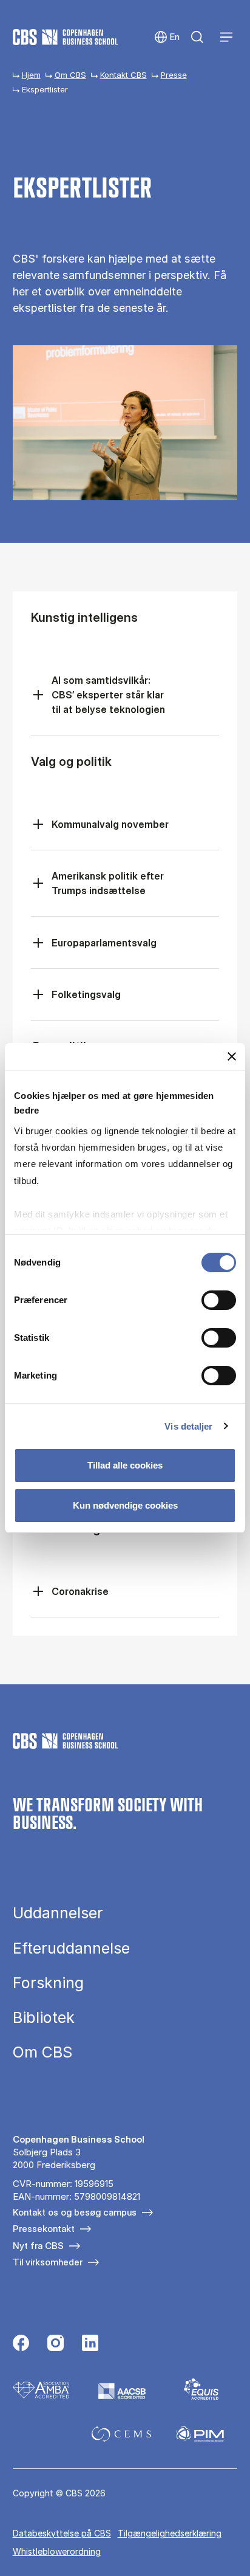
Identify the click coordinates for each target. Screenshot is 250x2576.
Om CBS (70, 75)
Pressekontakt (44, 2229)
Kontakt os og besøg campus (75, 2212)
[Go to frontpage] (65, 37)
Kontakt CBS (123, 75)
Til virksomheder (48, 2262)
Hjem (31, 75)
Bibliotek (44, 2018)
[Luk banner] (232, 1056)
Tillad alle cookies (125, 1465)
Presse (174, 75)
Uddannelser (58, 1913)
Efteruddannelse (71, 1948)
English (167, 37)
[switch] (219, 1300)
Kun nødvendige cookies (125, 1505)
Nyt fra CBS (38, 2246)
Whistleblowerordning (57, 2551)
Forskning (48, 1983)
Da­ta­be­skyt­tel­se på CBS (62, 2533)
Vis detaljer (188, 1426)
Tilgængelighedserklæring (170, 2533)
